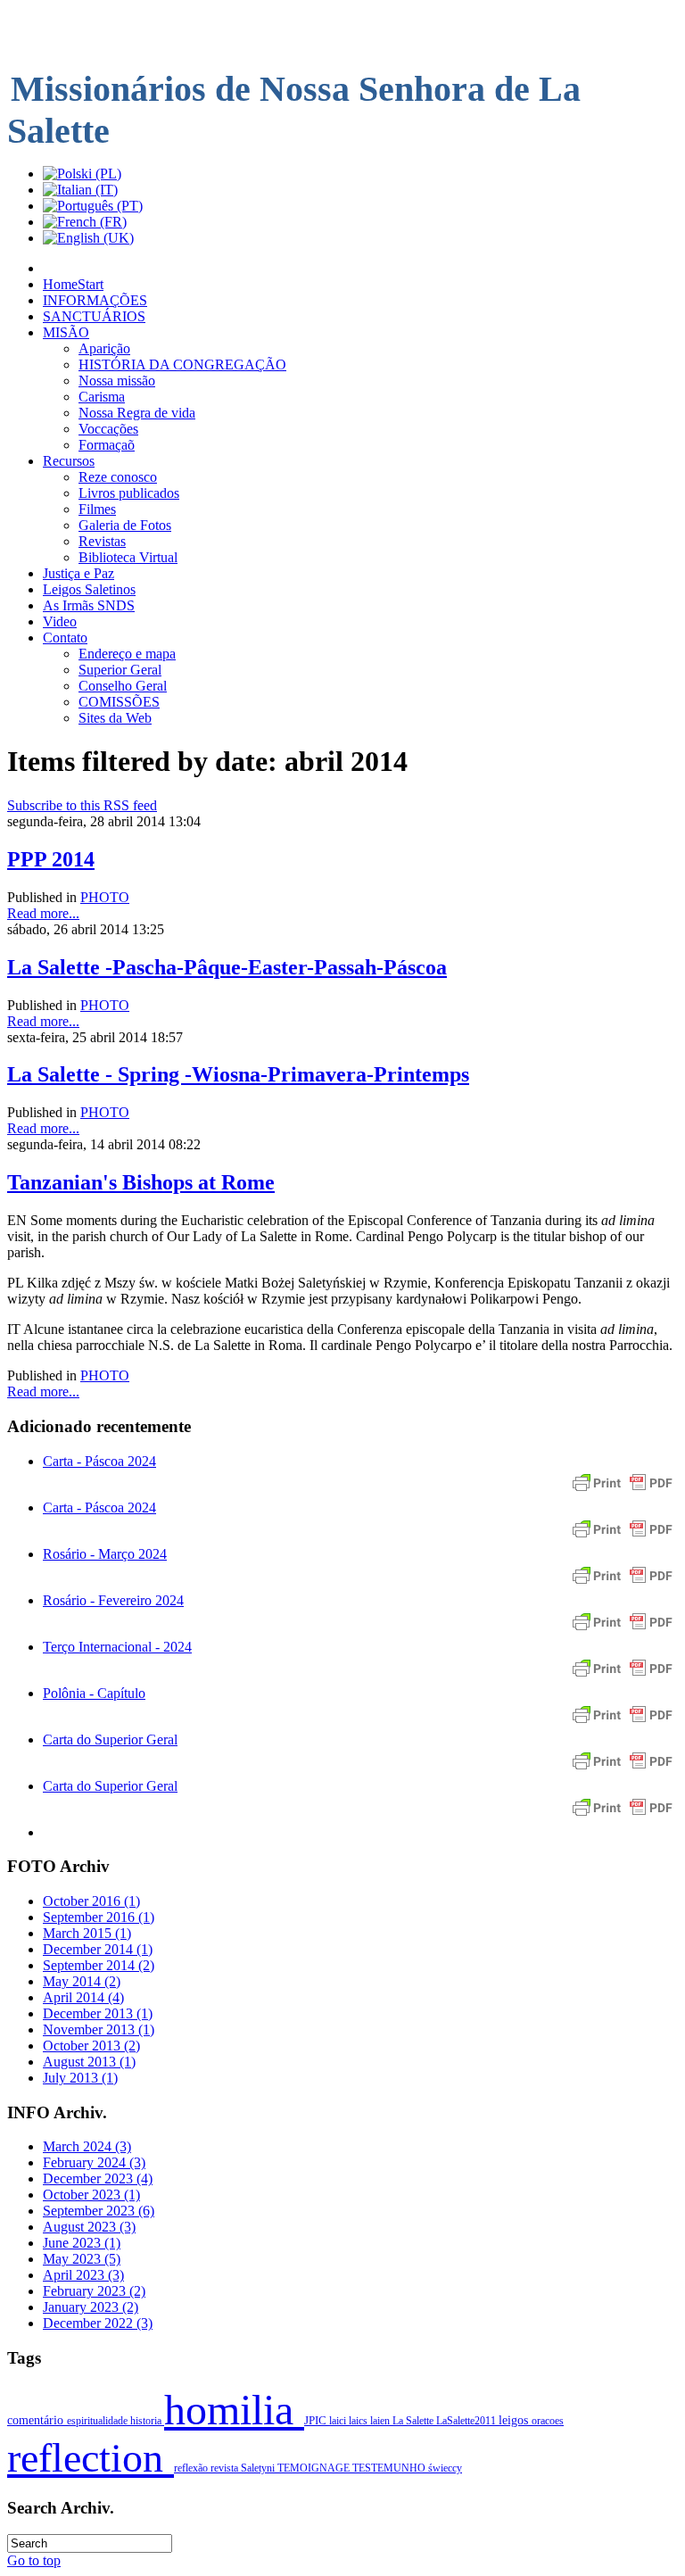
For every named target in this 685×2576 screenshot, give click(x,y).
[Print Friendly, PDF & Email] (623, 1491)
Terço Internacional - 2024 (117, 1647)
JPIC (317, 2421)
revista (226, 2468)
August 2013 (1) (89, 2062)
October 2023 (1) (91, 2195)
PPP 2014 (51, 859)
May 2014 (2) (82, 1981)
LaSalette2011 (467, 2421)
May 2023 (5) (82, 2259)
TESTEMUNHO (390, 2468)
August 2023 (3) (89, 2227)
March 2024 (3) (87, 2146)
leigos (515, 2420)
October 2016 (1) (91, 1901)
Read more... (43, 913)
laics (359, 2421)
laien (381, 2421)
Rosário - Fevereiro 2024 (113, 1600)
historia (147, 2421)
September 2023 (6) (99, 2211)
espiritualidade (99, 2421)
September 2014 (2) (99, 1965)
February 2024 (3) (94, 2162)
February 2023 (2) (94, 2291)
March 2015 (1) (87, 1933)
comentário (37, 2420)
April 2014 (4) (83, 1997)
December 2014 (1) (98, 1949)
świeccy (445, 2468)
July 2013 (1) (80, 2078)
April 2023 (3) (83, 2275)
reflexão (192, 2468)
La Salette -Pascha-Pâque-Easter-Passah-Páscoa (227, 967)
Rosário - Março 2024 (105, 1554)
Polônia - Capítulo (94, 1693)
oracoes (548, 2421)
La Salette (414, 2421)
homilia (234, 2410)
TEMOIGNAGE (315, 2468)
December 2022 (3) (98, 2323)
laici (339, 2421)
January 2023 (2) (91, 2307)
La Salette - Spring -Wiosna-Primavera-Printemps (238, 1074)
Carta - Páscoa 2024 (99, 1461)
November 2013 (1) (99, 2029)
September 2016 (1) (99, 1917)
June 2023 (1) (82, 2243)
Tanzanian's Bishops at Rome (141, 1182)
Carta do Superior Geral (110, 1739)
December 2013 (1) (98, 2013)
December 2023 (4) (98, 2178)
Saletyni (259, 2468)
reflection (91, 2458)
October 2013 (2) (91, 2046)
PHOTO (105, 897)
